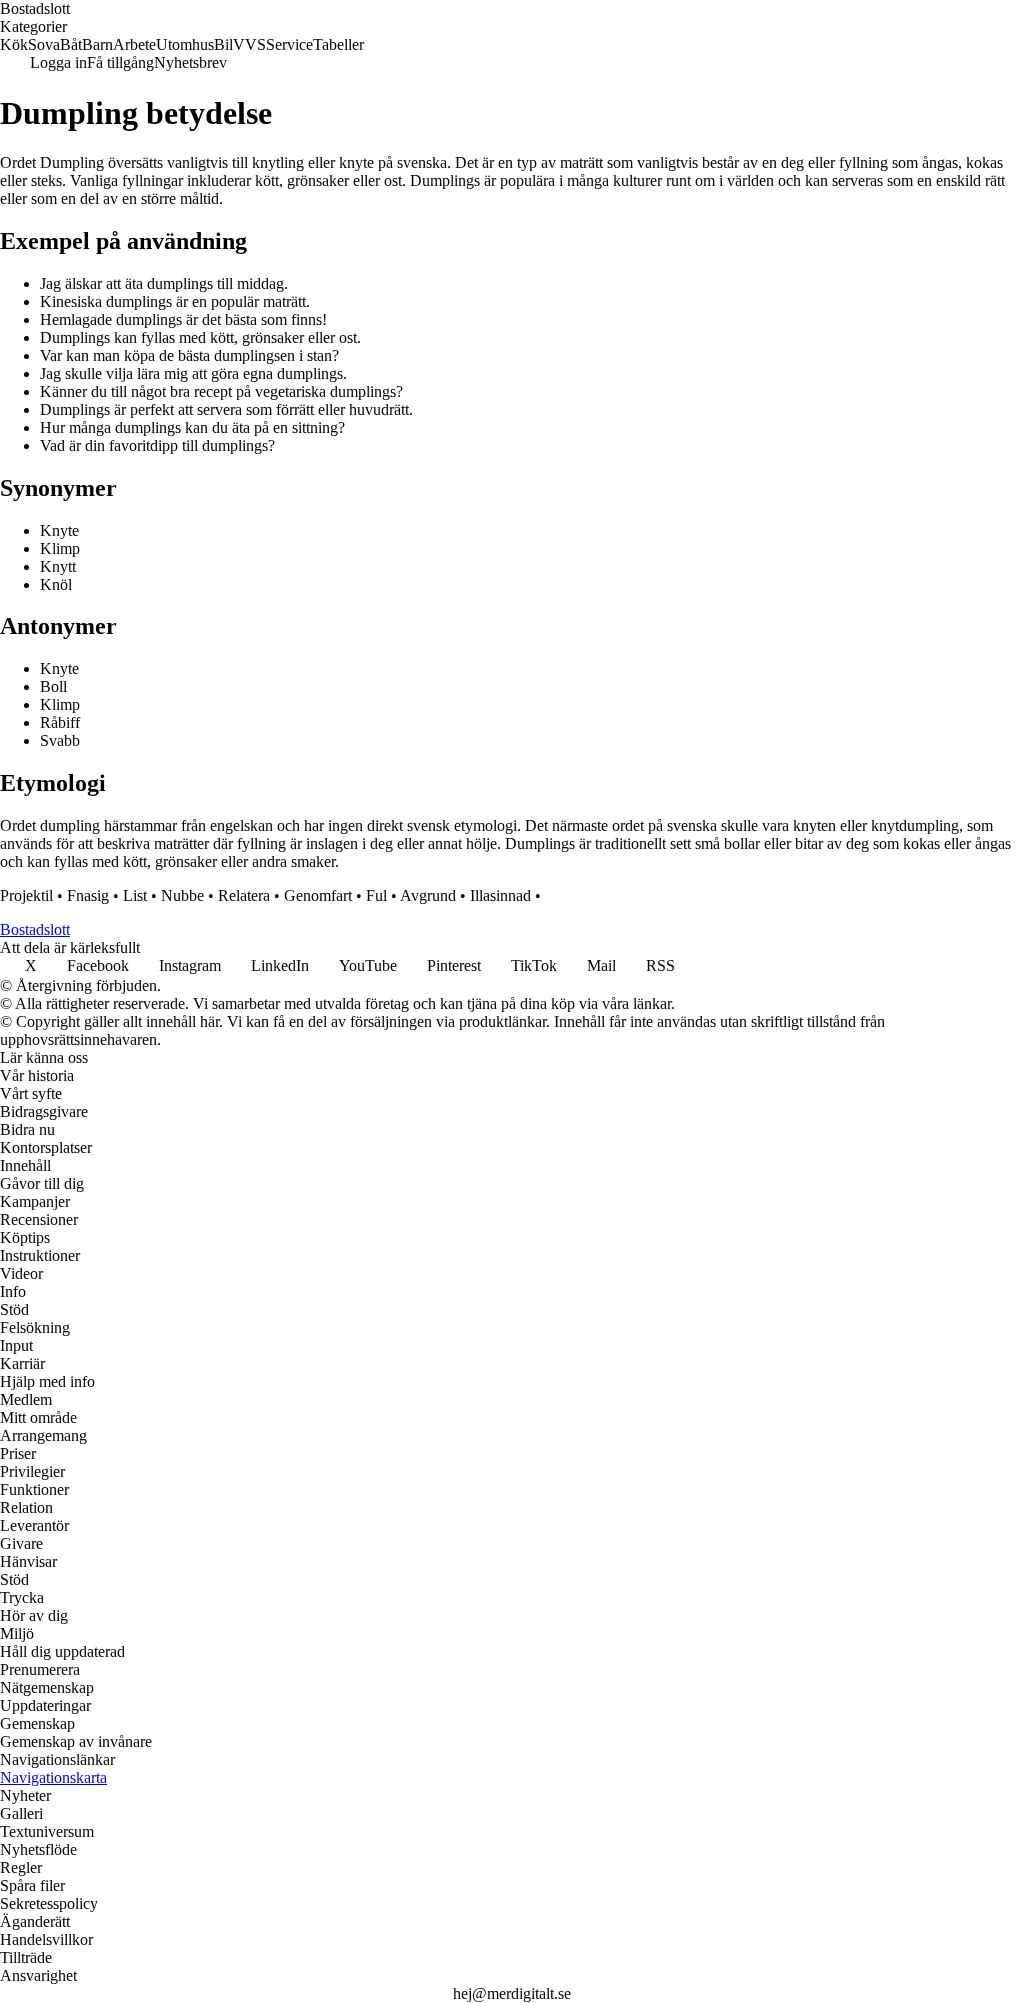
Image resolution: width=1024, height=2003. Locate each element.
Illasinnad (500, 895)
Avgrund (428, 895)
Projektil (26, 895)
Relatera (244, 895)
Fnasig (88, 895)
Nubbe (182, 895)
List (135, 895)
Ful (376, 895)
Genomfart (318, 895)
